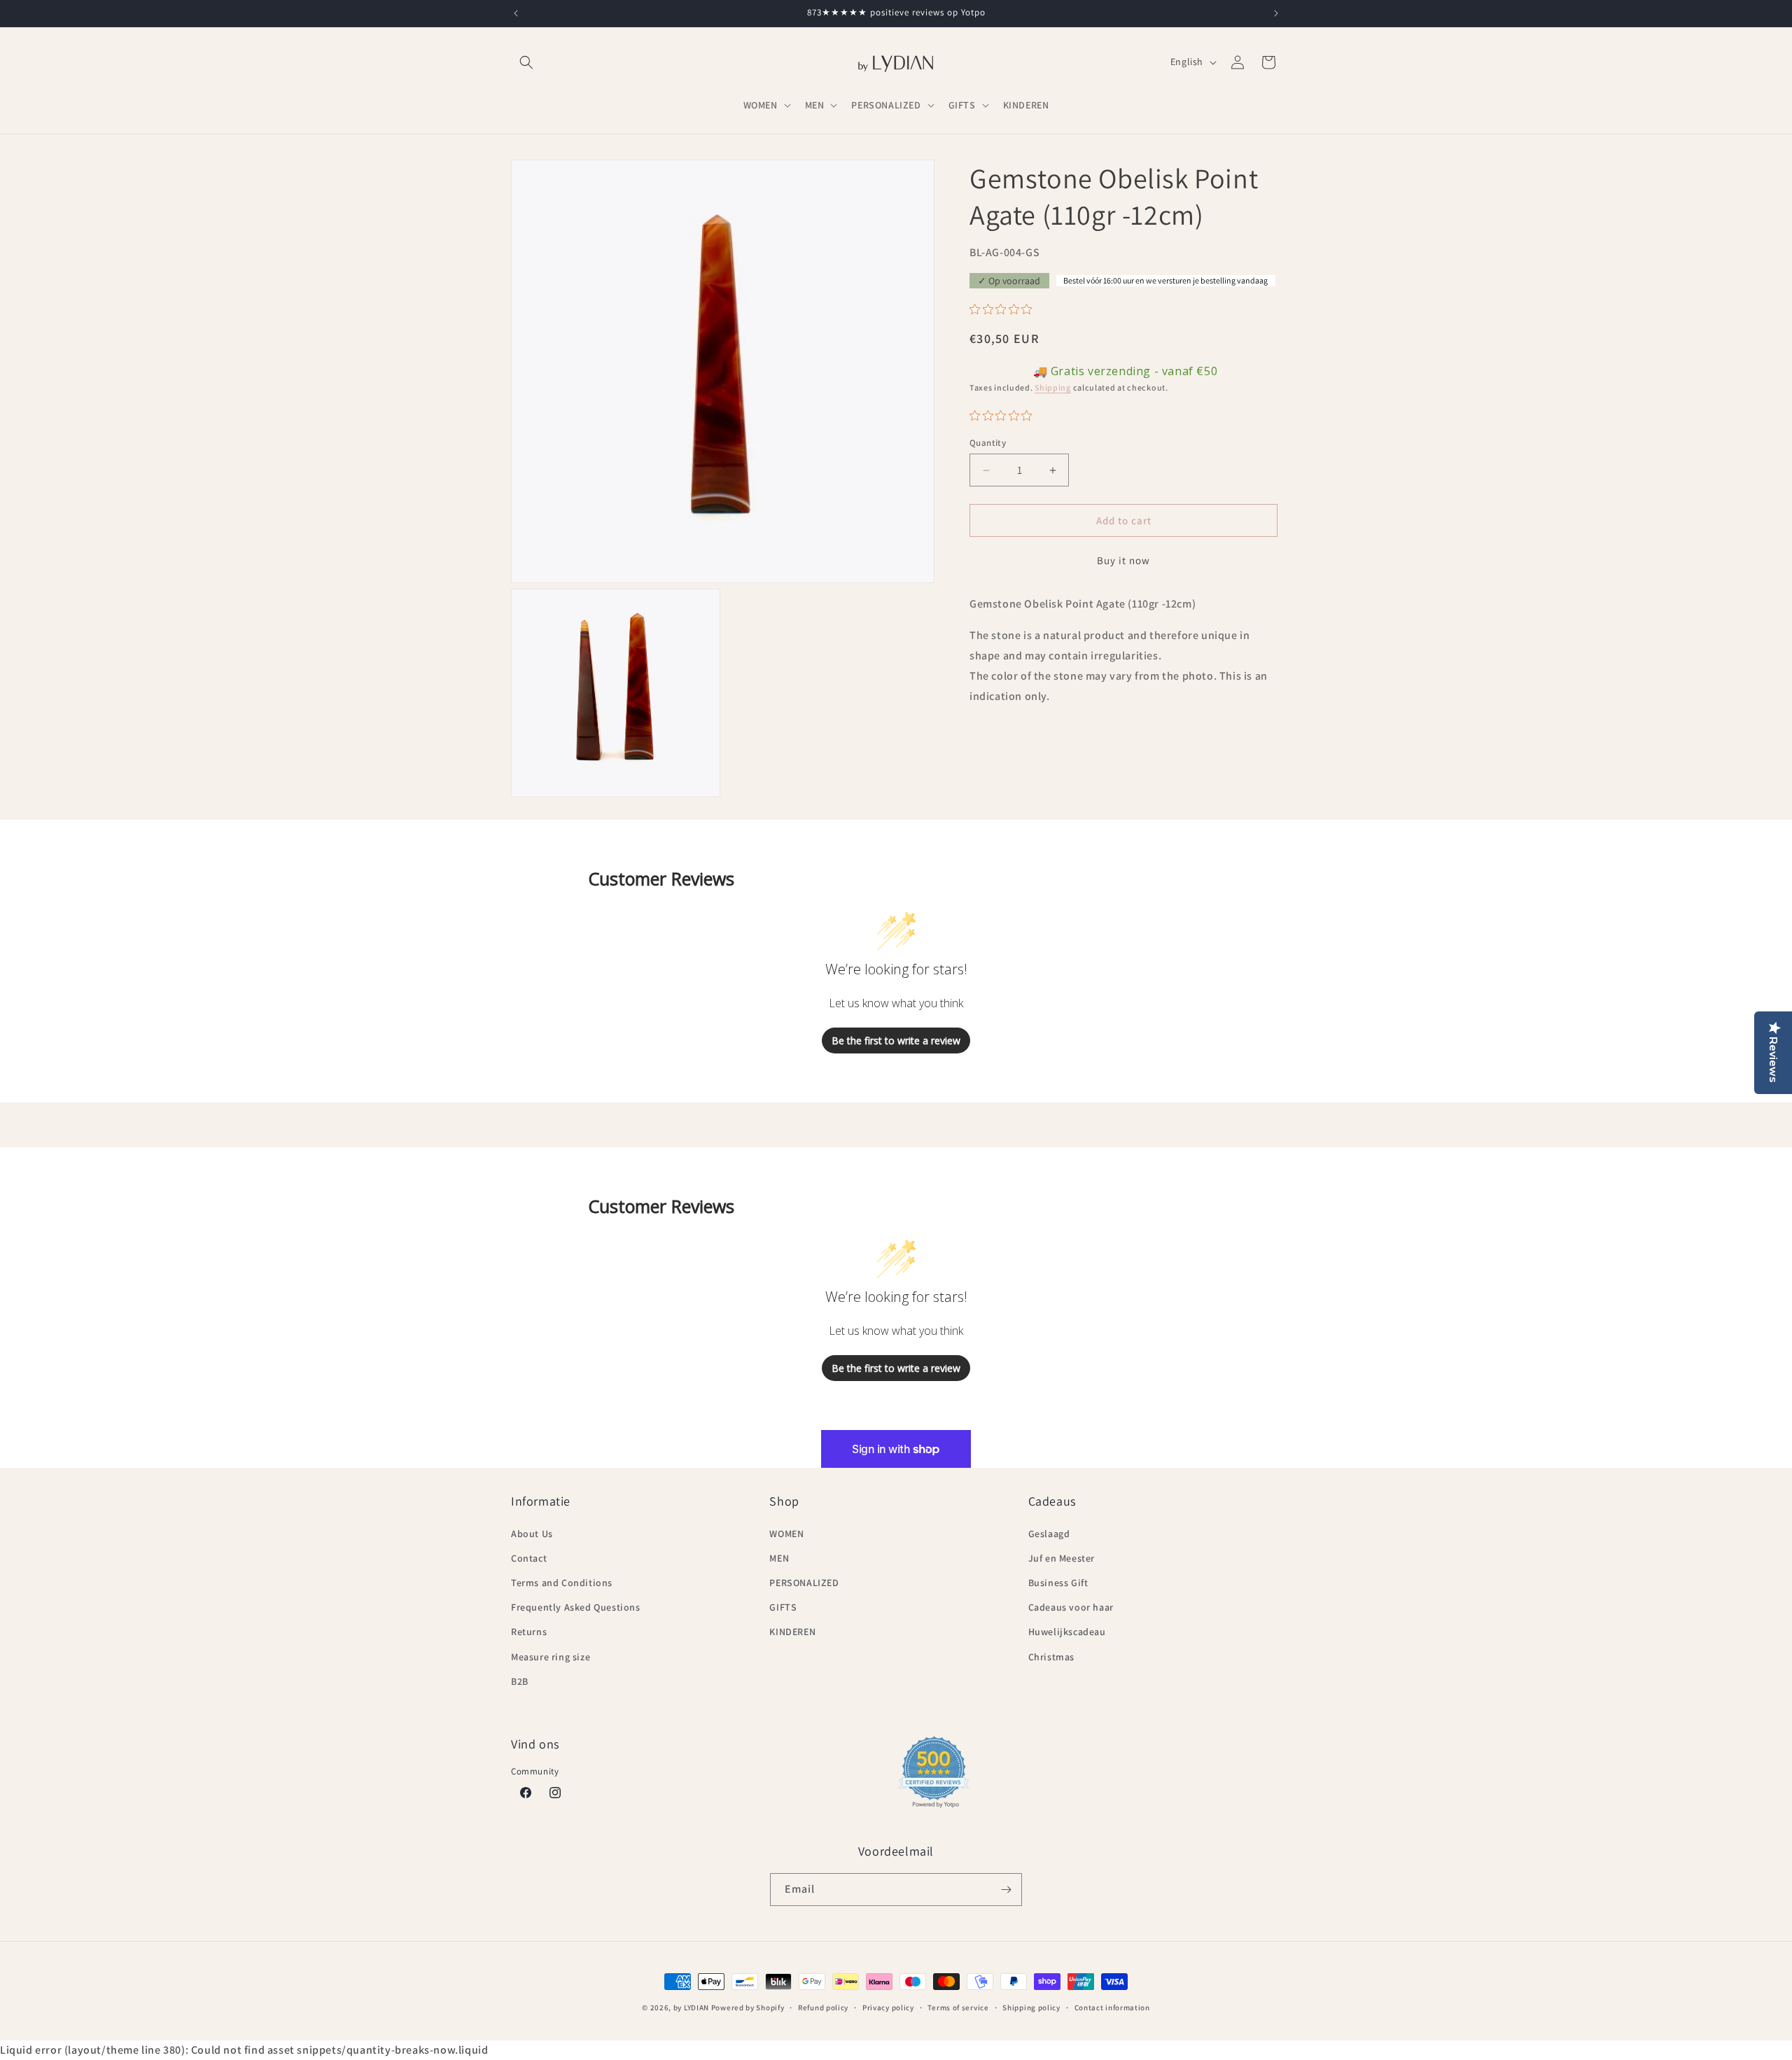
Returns (529, 1632)
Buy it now (1123, 560)
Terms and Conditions (562, 1583)
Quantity (988, 443)
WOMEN (786, 1534)
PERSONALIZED (804, 1583)
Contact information (1112, 2008)
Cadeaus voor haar (1071, 1607)
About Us (532, 1534)
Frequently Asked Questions (576, 1607)
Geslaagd (1049, 1534)
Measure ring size (551, 1657)
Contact (529, 1558)
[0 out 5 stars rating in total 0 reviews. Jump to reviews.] (1004, 309)
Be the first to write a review (896, 1040)
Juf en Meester (1062, 1558)
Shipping (1053, 387)
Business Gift (1058, 1583)
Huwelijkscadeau (1067, 1632)
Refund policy (823, 2008)
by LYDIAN (691, 2008)
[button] (526, 62)
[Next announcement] (1276, 13)
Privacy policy (888, 2008)
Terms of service (958, 2008)
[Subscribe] (1006, 1890)
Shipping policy (1031, 2008)
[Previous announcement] (516, 13)
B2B (520, 1681)
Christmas (1051, 1657)
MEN (779, 1558)
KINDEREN (792, 1632)
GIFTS (783, 1607)
